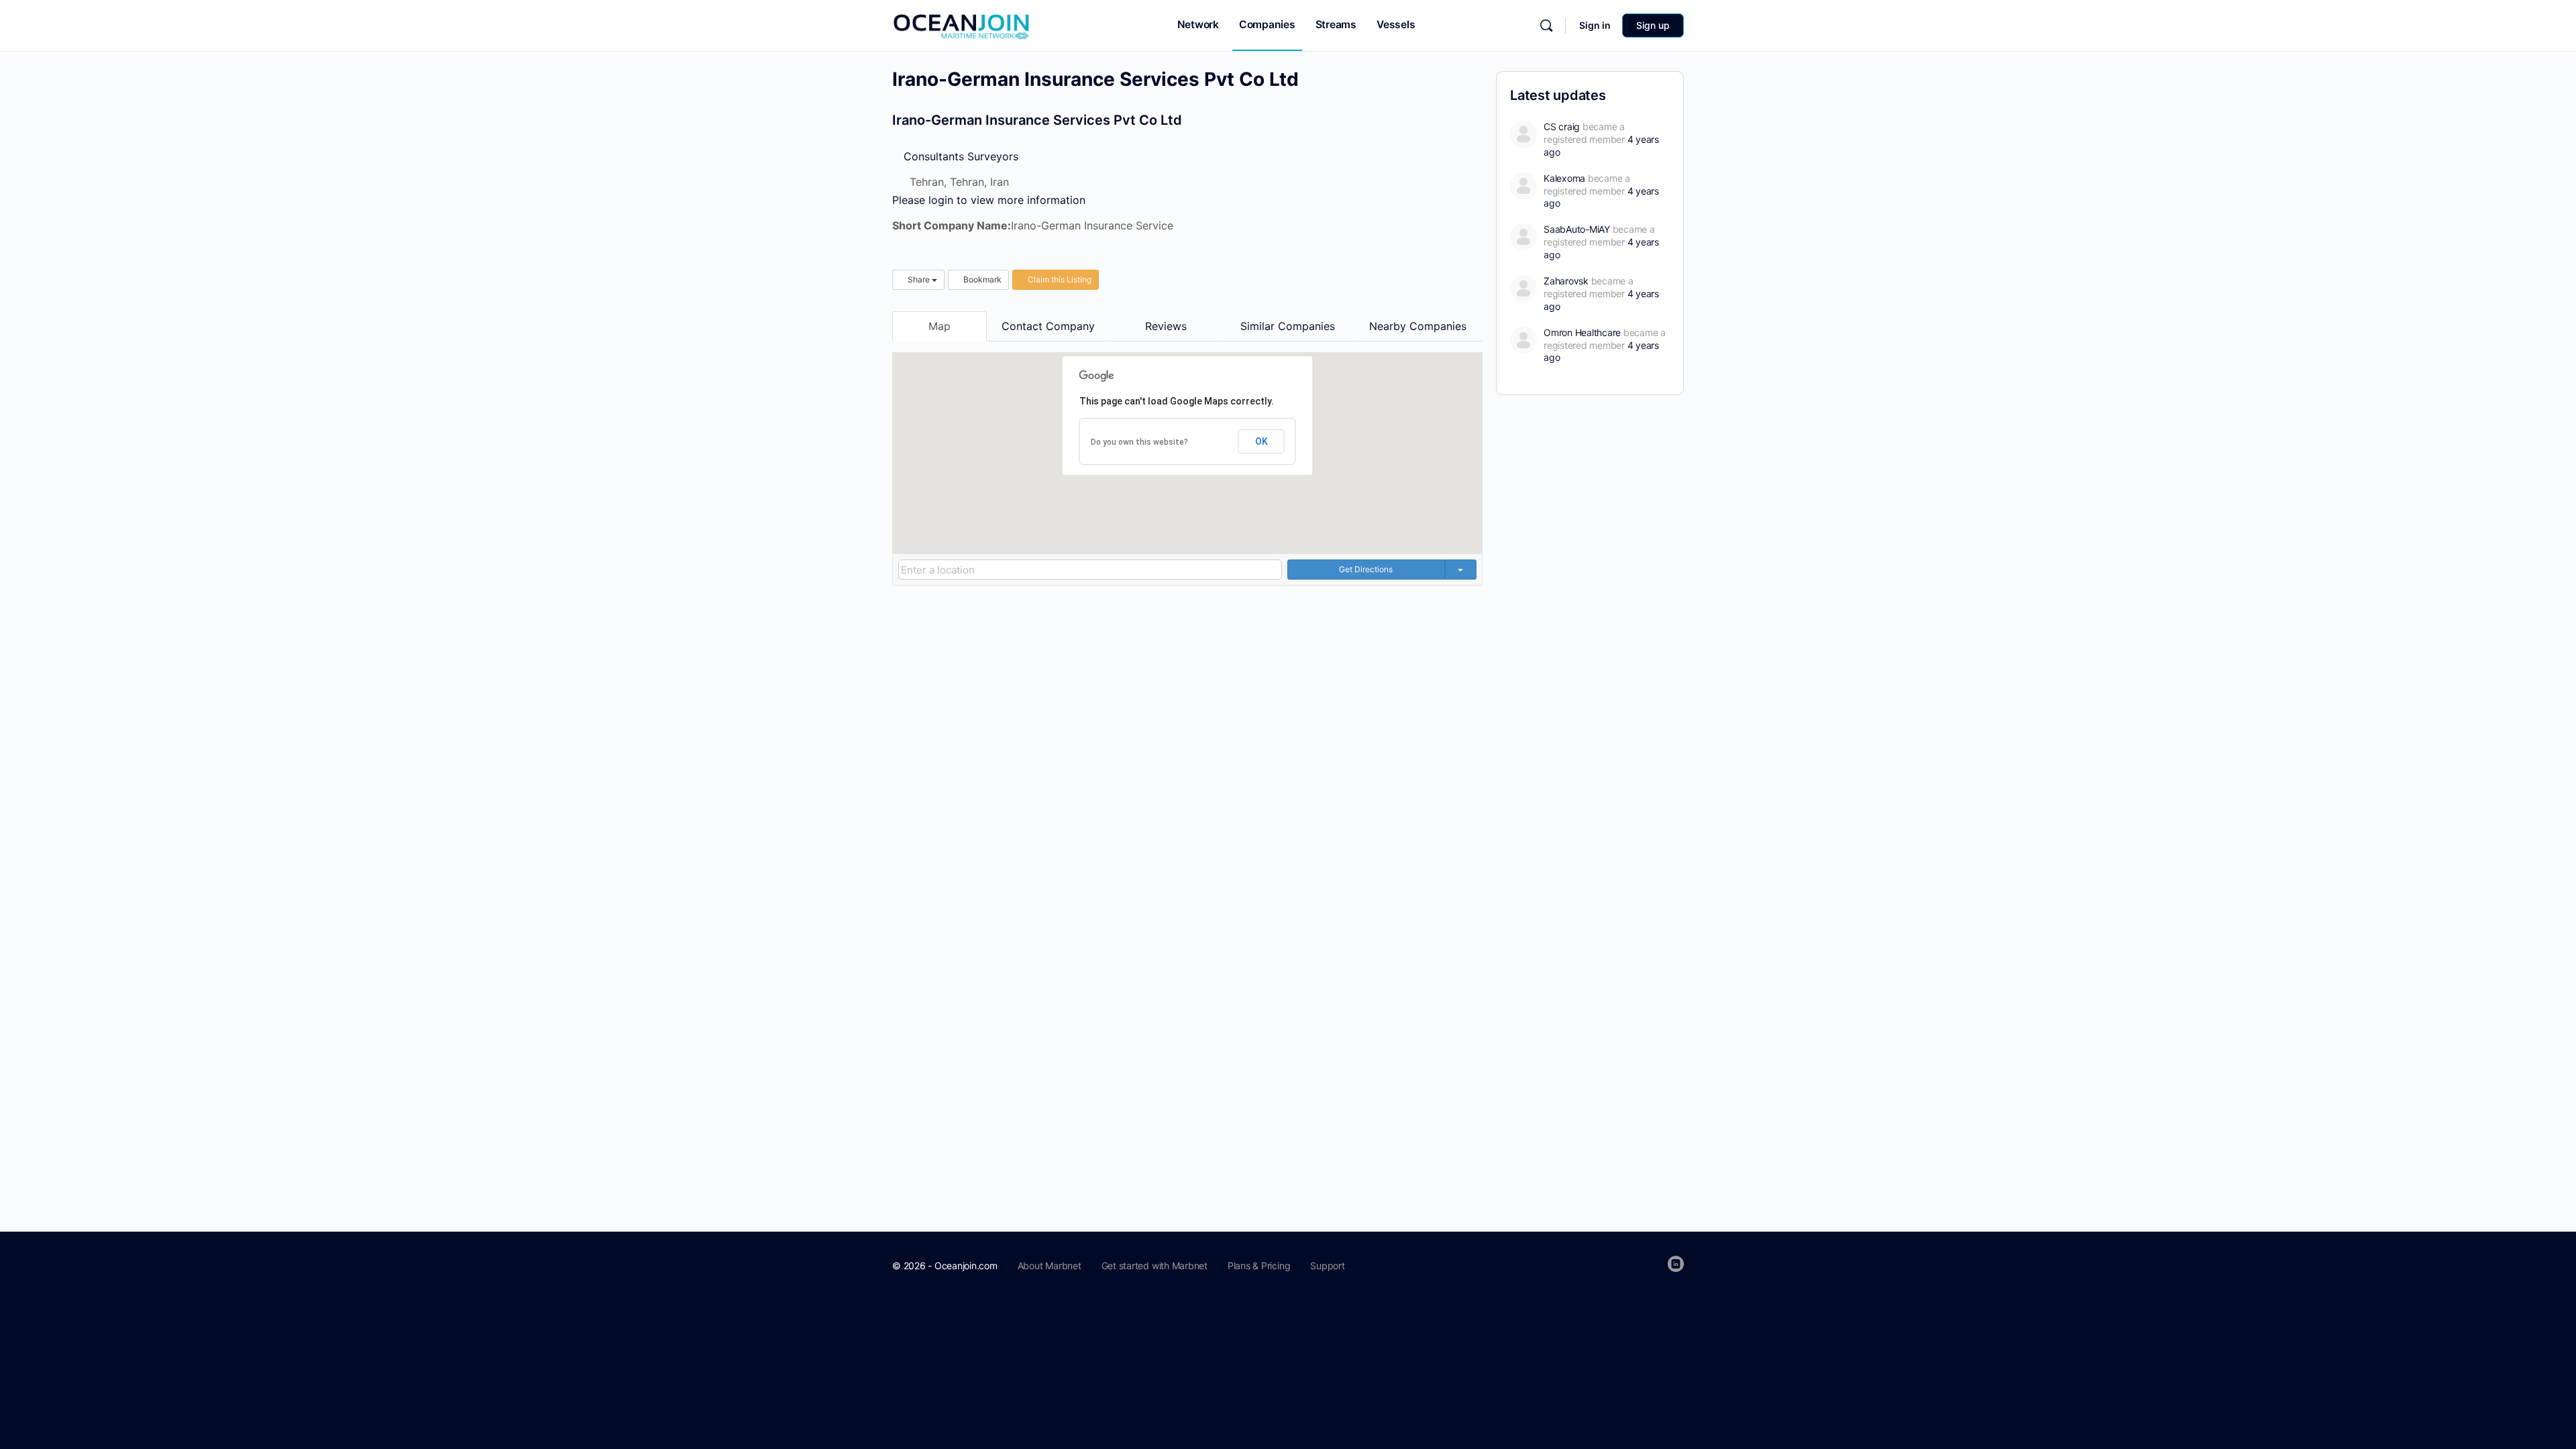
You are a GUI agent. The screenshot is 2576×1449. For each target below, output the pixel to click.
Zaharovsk (1566, 281)
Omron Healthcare (1582, 332)
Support (1327, 1266)
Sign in (1595, 25)
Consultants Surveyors (959, 156)
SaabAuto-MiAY (1577, 229)
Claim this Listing (1059, 279)
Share (919, 279)
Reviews (1166, 326)
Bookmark (981, 279)
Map (940, 326)
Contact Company (1048, 326)
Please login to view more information (989, 200)
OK (1262, 441)
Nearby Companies (1418, 326)
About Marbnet (1050, 1266)
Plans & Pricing (1259, 1266)
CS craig (1562, 126)
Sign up (1653, 25)
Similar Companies (1288, 326)
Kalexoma (1564, 178)
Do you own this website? (1139, 442)
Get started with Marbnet (1155, 1266)
